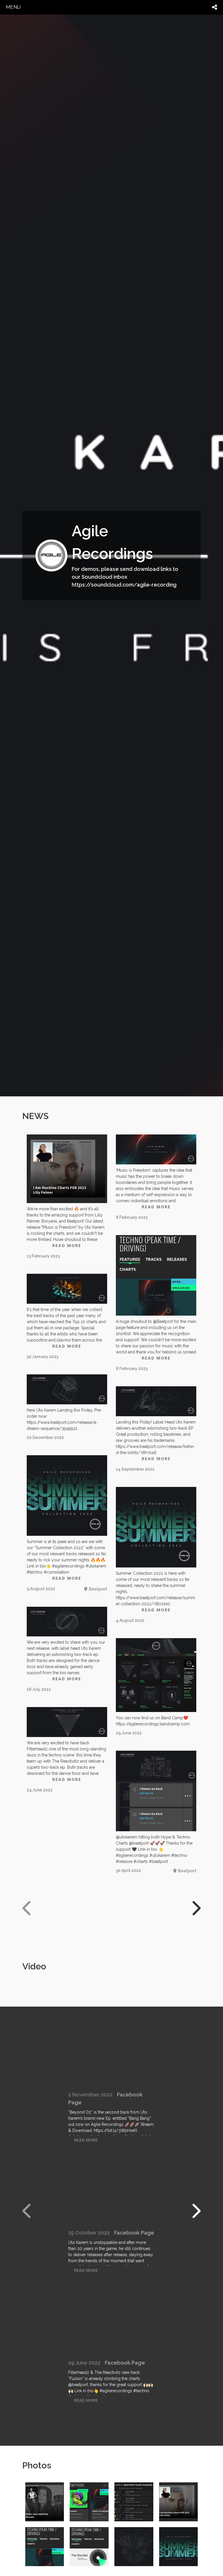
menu (13, 7)
